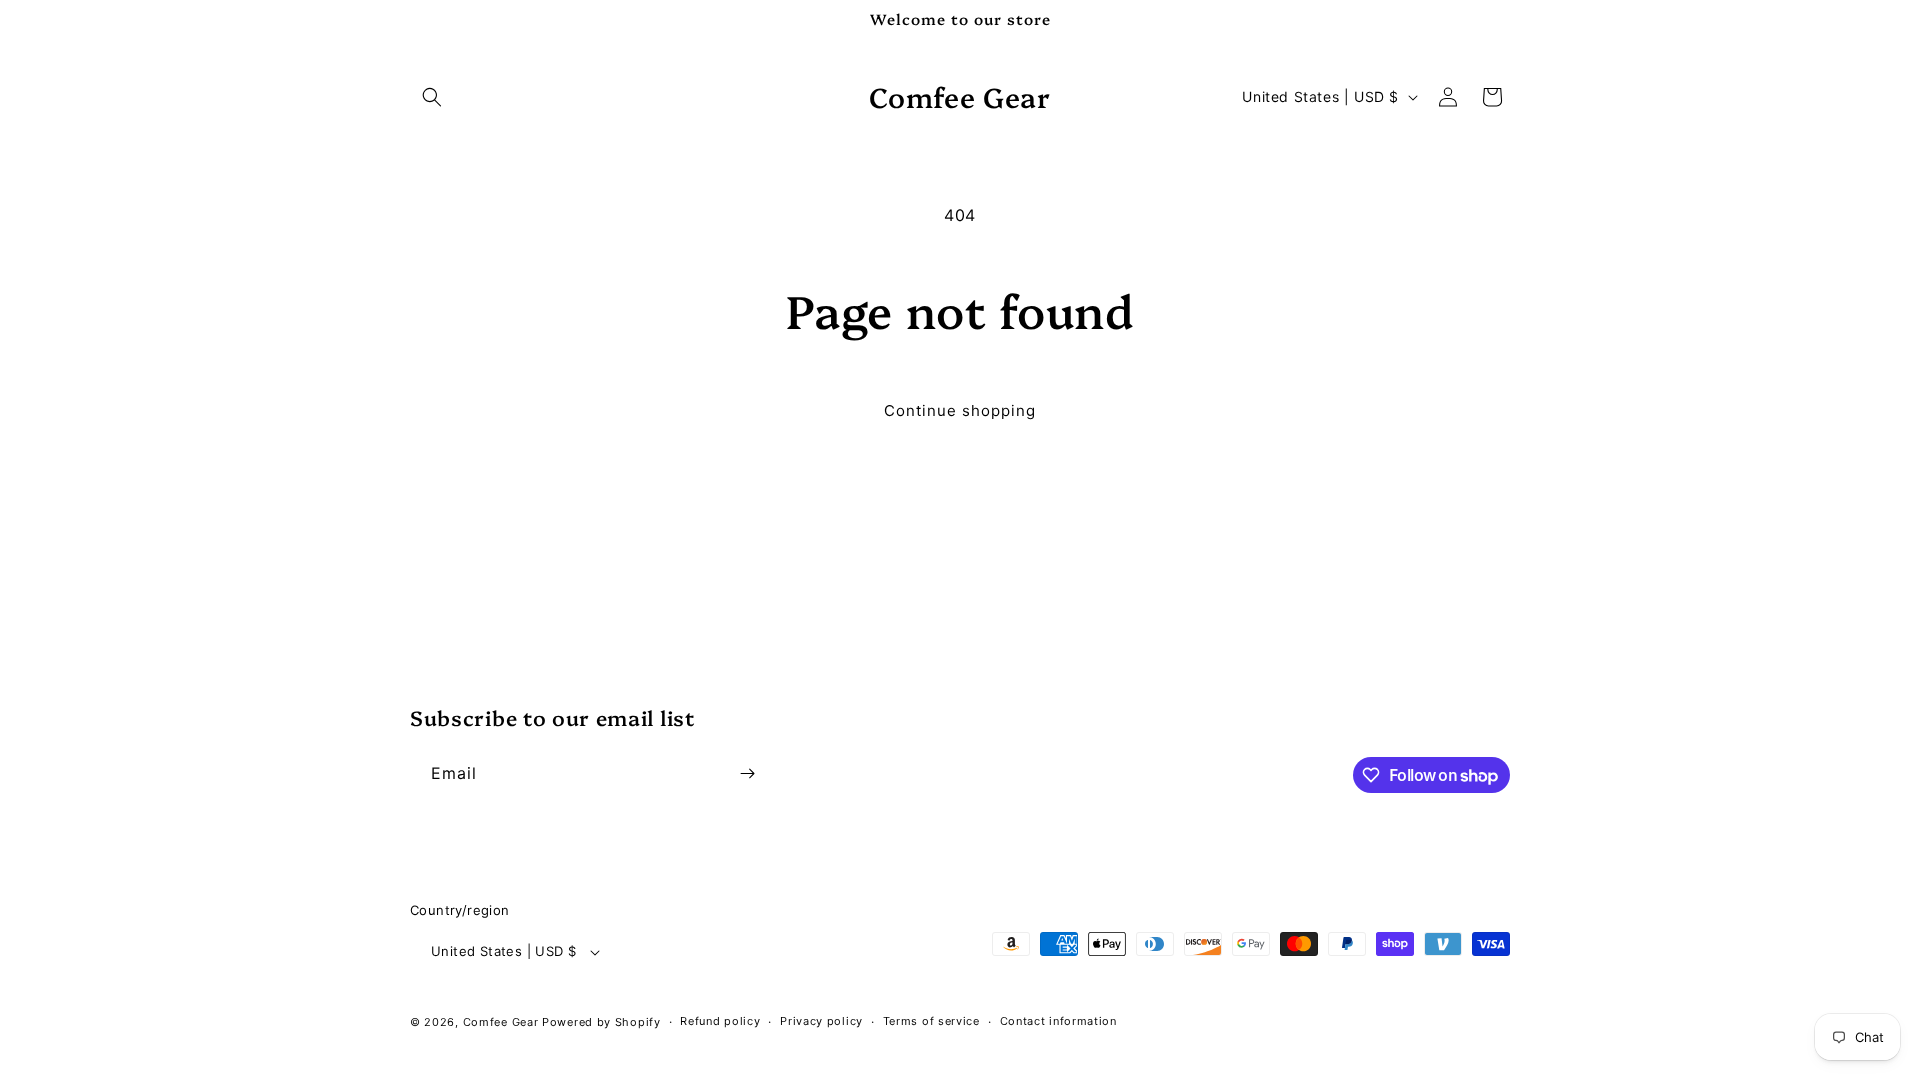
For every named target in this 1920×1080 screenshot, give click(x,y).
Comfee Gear (501, 1022)
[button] (432, 97)
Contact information (1058, 1021)
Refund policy (720, 1021)
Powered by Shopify (601, 1022)
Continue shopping (960, 410)
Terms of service (931, 1021)
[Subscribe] (747, 773)
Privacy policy (821, 1021)
